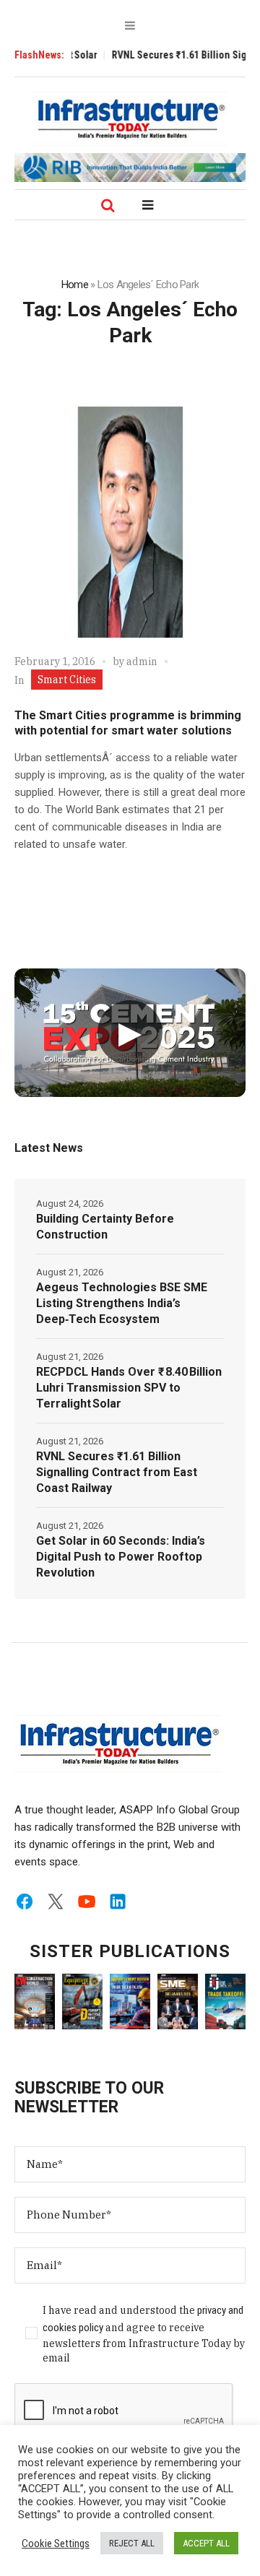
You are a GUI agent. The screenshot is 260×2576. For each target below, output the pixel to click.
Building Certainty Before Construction (105, 1227)
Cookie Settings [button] (56, 2544)
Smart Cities (67, 680)
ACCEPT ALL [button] (206, 2543)
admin (142, 662)
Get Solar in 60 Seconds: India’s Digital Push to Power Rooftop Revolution (121, 1557)
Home (75, 285)
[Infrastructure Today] (130, 118)
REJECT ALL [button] (132, 2543)
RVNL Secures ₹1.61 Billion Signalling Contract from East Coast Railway (117, 1472)
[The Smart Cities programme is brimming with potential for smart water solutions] (130, 522)
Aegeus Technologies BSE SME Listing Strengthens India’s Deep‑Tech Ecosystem (122, 1303)
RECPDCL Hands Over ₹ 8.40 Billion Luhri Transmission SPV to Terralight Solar (129, 1388)
